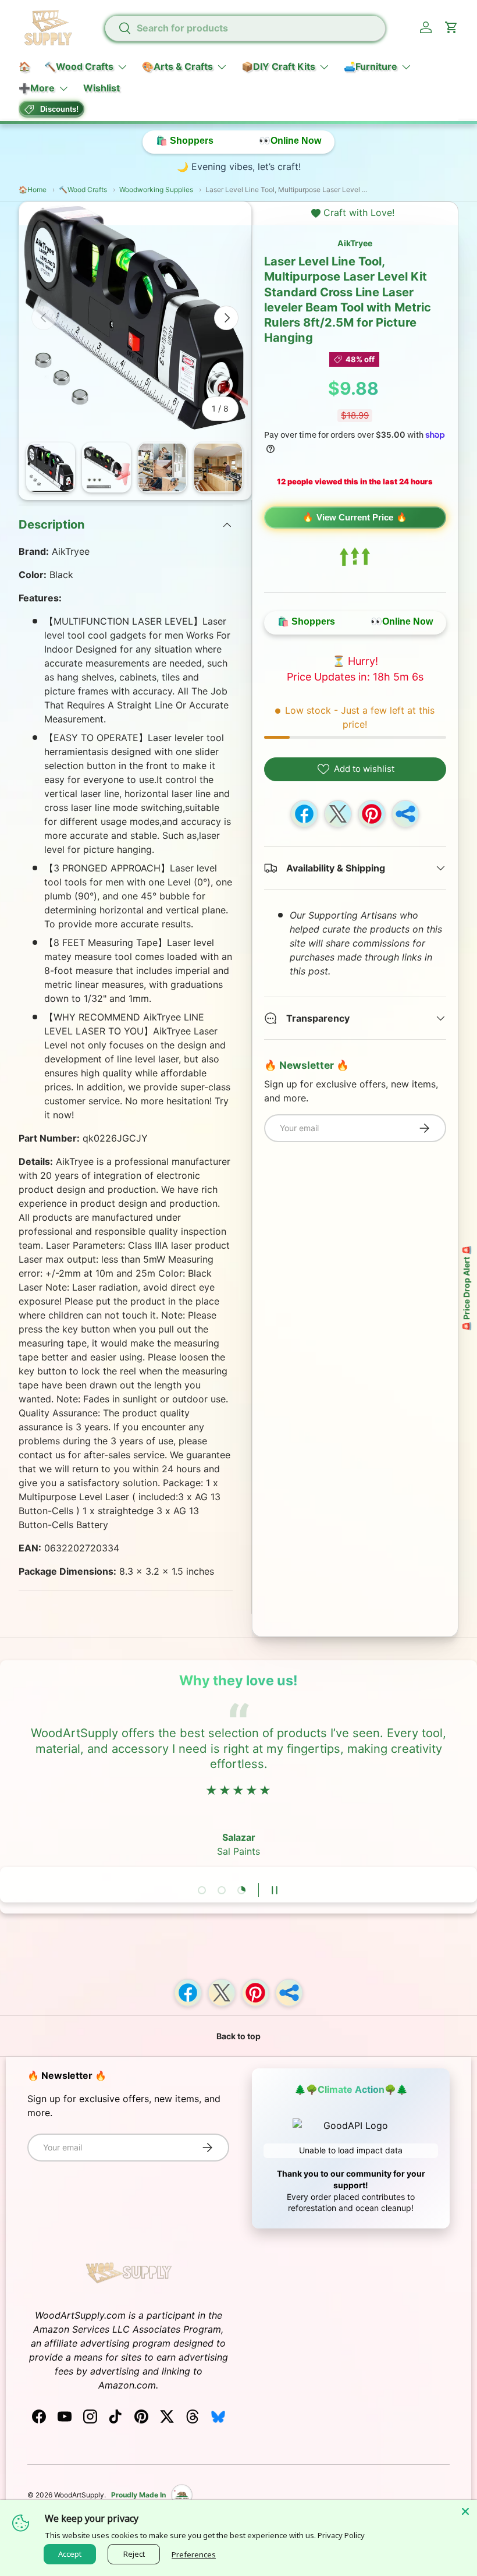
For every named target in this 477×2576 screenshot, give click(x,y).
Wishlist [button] (102, 88)
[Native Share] (405, 814)
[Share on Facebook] (304, 814)
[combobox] (245, 28)
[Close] (465, 2511)
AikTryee (355, 243)
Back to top (238, 2036)
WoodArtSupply (79, 2495)
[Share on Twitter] (338, 814)
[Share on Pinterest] (372, 814)
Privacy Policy (341, 2535)
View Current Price (355, 517)
